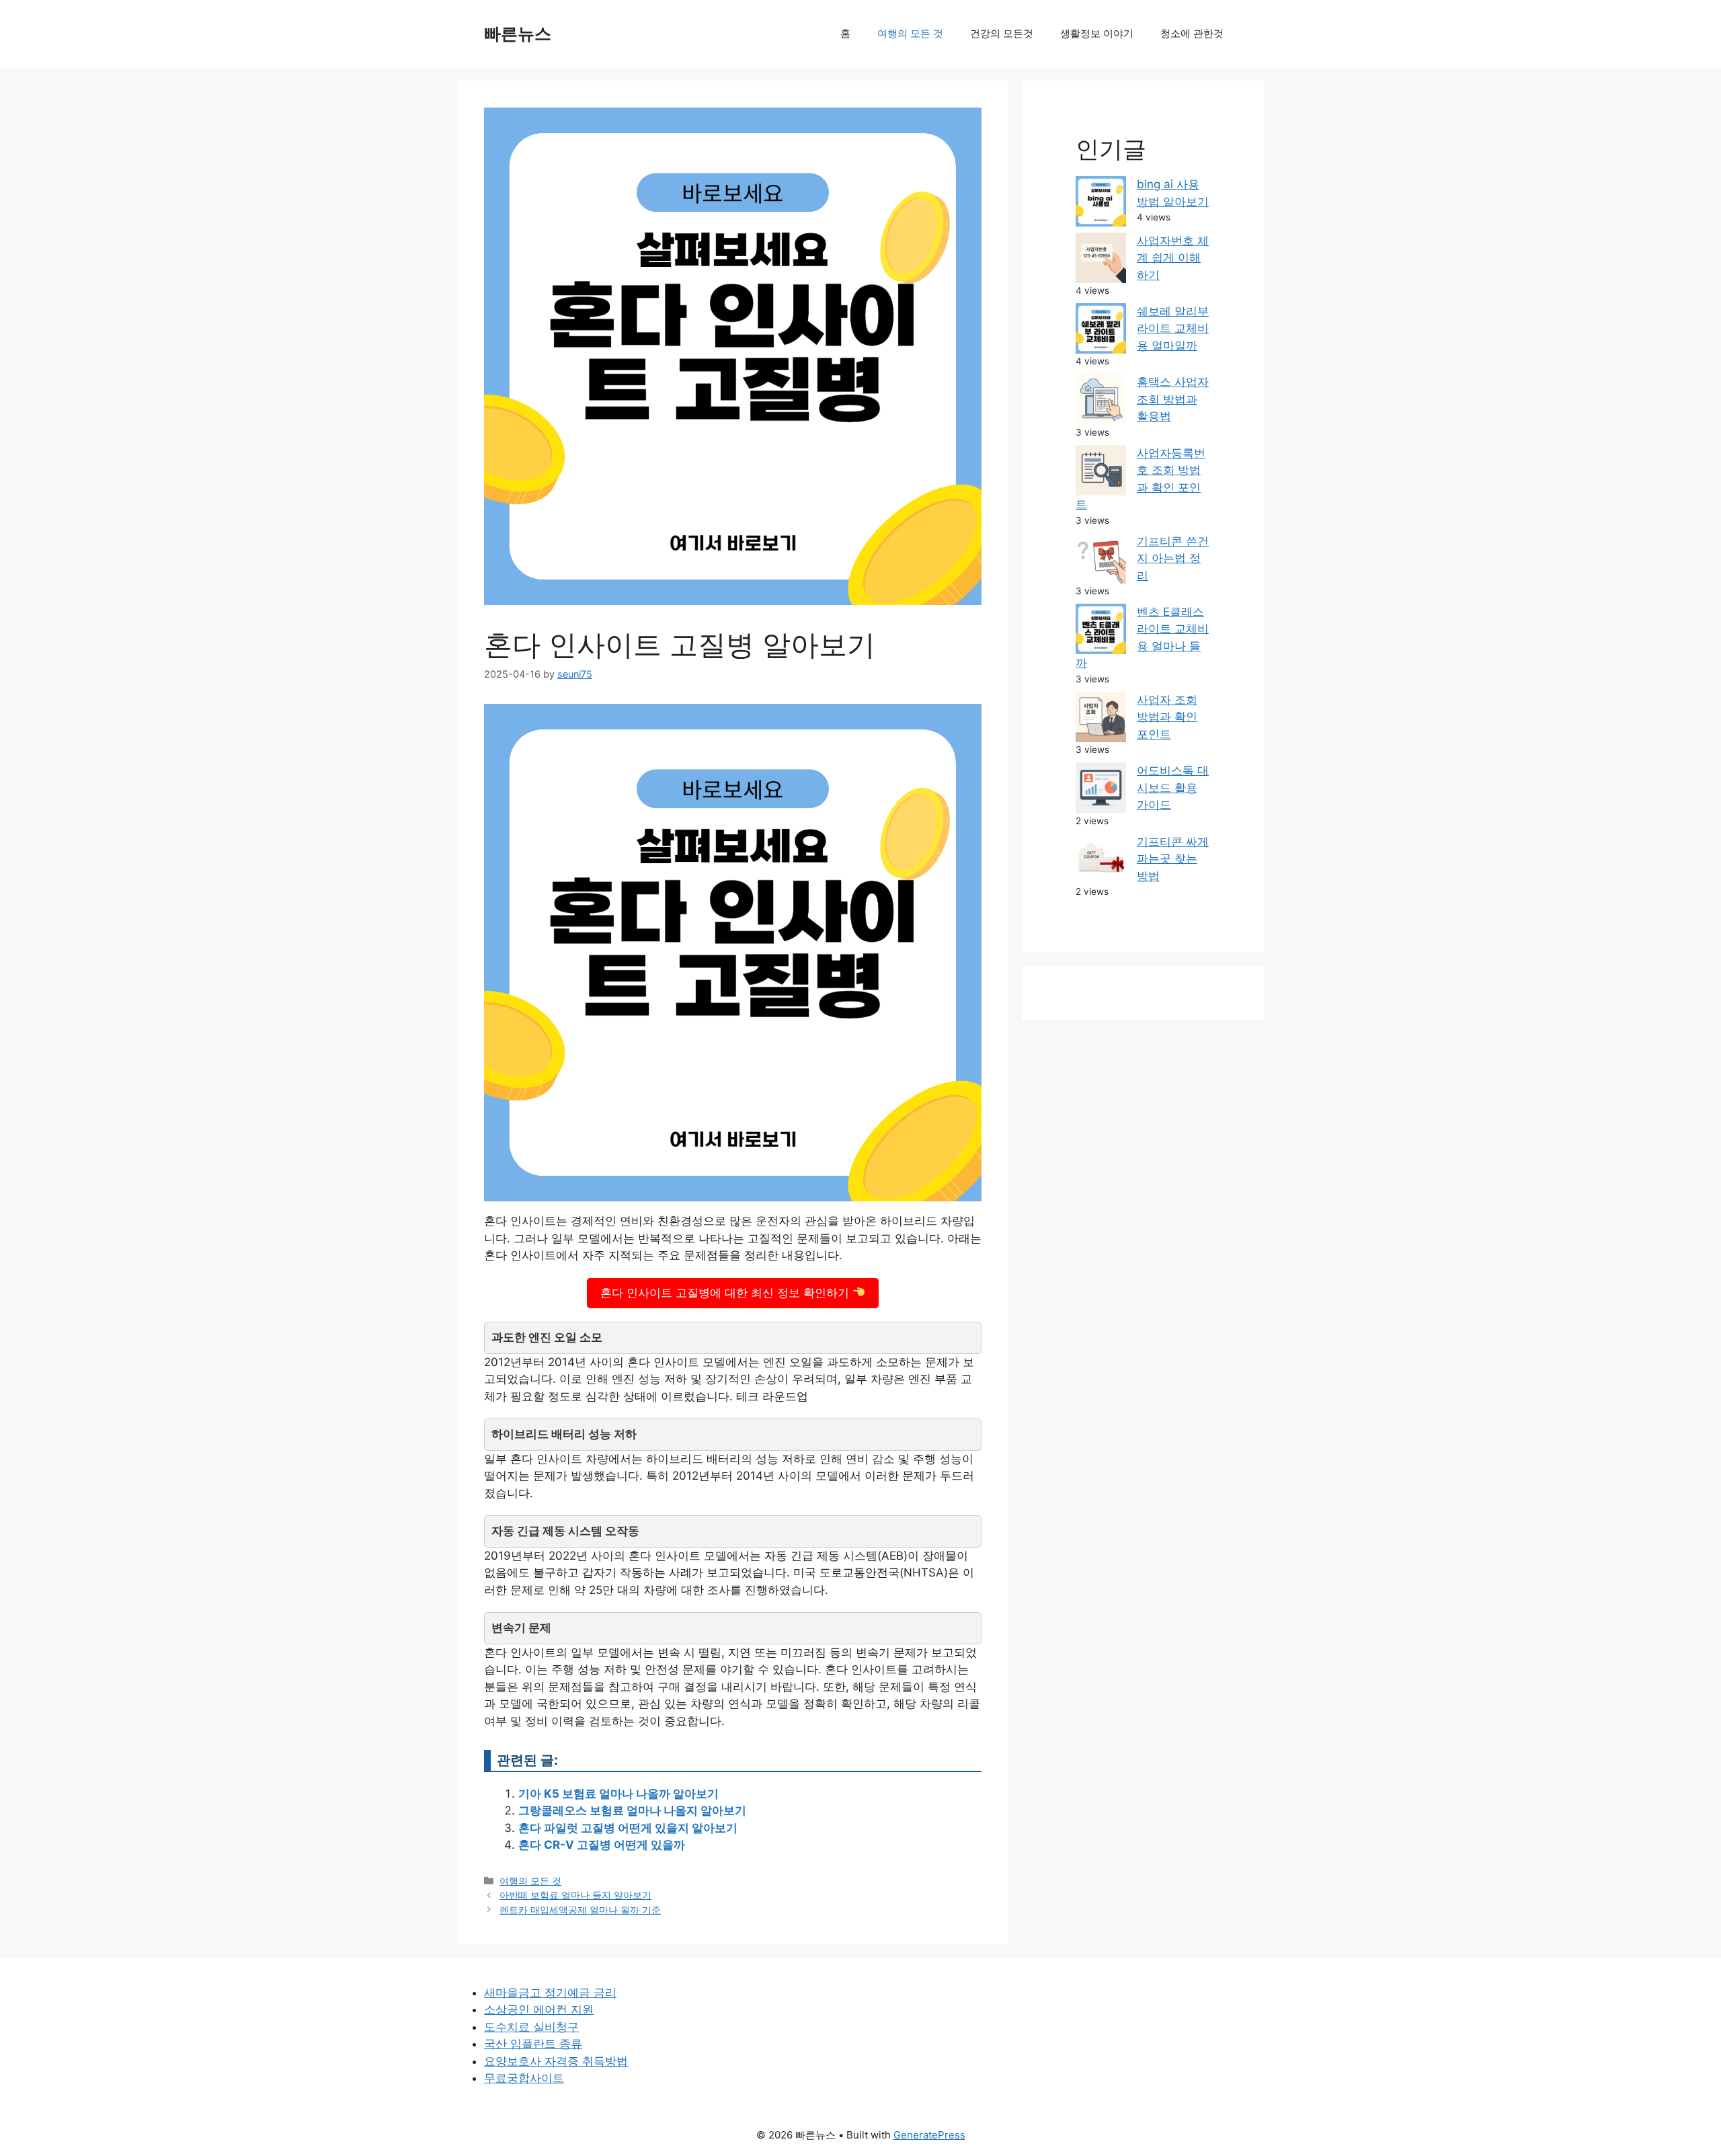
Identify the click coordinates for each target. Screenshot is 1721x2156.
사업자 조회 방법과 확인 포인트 (1167, 717)
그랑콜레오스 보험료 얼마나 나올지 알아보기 (632, 1810)
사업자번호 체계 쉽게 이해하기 (1173, 258)
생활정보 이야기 (1097, 33)
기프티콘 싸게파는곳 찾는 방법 (1173, 859)
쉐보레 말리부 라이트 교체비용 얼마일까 (1173, 328)
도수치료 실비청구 (531, 2027)
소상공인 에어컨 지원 (539, 2009)
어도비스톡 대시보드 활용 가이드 (1173, 788)
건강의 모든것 (1002, 33)
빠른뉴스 (518, 34)
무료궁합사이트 (524, 2078)
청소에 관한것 (1192, 33)
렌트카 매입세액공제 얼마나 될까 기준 (580, 1910)
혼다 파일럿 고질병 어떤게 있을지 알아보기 (628, 1828)
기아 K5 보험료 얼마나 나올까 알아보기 (618, 1794)
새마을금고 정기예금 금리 (550, 1993)
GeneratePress (929, 2135)
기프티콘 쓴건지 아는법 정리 (1173, 558)
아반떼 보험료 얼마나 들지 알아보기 (575, 1895)
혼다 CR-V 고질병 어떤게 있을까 (602, 1845)
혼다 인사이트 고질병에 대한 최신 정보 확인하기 (726, 1293)
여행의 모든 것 (910, 33)
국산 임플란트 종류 (533, 2044)
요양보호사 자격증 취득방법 (556, 2061)
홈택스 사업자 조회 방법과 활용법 (1173, 399)
